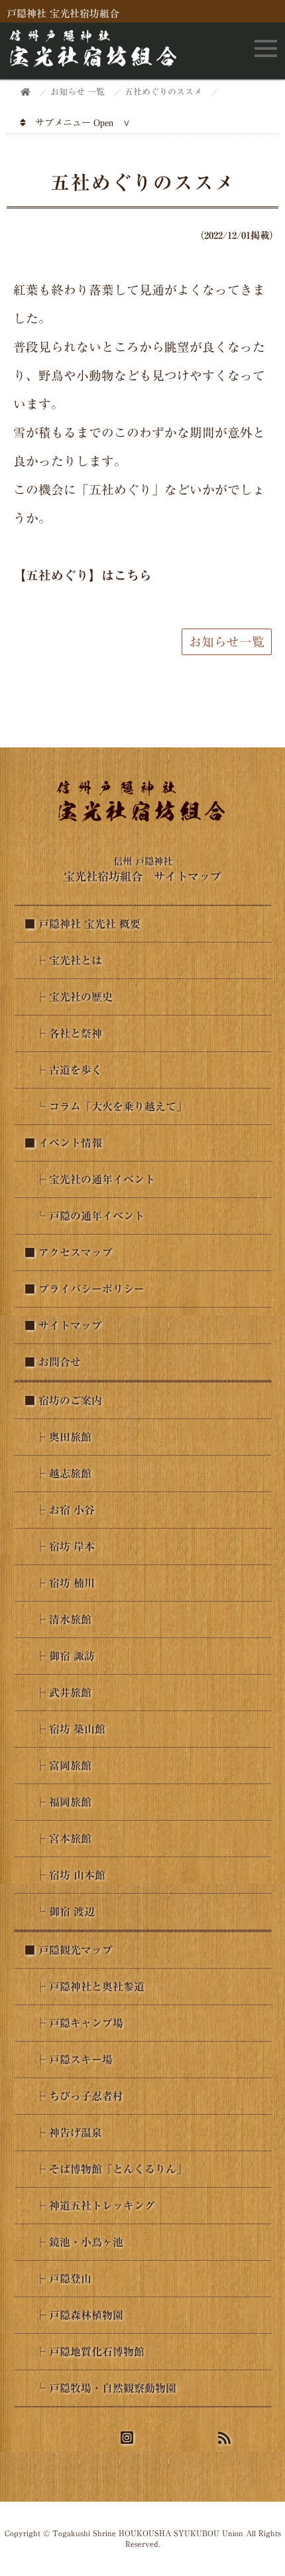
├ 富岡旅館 (58, 1766)
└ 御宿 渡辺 (60, 1912)
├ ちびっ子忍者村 (74, 2096)
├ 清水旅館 (58, 1620)
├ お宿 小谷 (60, 1510)
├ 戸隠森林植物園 (74, 2315)
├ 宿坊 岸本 (60, 1547)
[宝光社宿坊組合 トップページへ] (143, 820)
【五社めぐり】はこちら (83, 575)
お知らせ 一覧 (78, 92)
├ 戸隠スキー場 (69, 2060)
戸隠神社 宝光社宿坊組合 (63, 14)
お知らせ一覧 (227, 642)
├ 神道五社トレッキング (90, 2206)
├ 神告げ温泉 (63, 2133)
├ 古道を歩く (63, 1070)
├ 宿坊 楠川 (60, 1583)
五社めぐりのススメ (163, 92)
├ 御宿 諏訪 (60, 1656)
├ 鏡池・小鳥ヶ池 (74, 2242)
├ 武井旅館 (58, 1693)
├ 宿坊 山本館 (65, 1875)
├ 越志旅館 (58, 1474)
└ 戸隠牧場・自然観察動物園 (100, 2388)
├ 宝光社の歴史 (69, 997)
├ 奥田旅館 (58, 1437)
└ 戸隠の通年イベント (85, 1216)
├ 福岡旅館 (58, 1802)
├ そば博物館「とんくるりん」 (106, 2169)
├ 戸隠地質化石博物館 (85, 2352)
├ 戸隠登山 (58, 2279)
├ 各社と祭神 (63, 1033)
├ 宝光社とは (63, 960)
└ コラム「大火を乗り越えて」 (106, 1106)
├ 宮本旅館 (58, 1839)
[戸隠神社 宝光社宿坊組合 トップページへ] (95, 62)
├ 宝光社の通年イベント (90, 1179)
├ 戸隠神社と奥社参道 (85, 1987)
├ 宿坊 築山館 (65, 1729)
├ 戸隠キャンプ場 (74, 2023)
